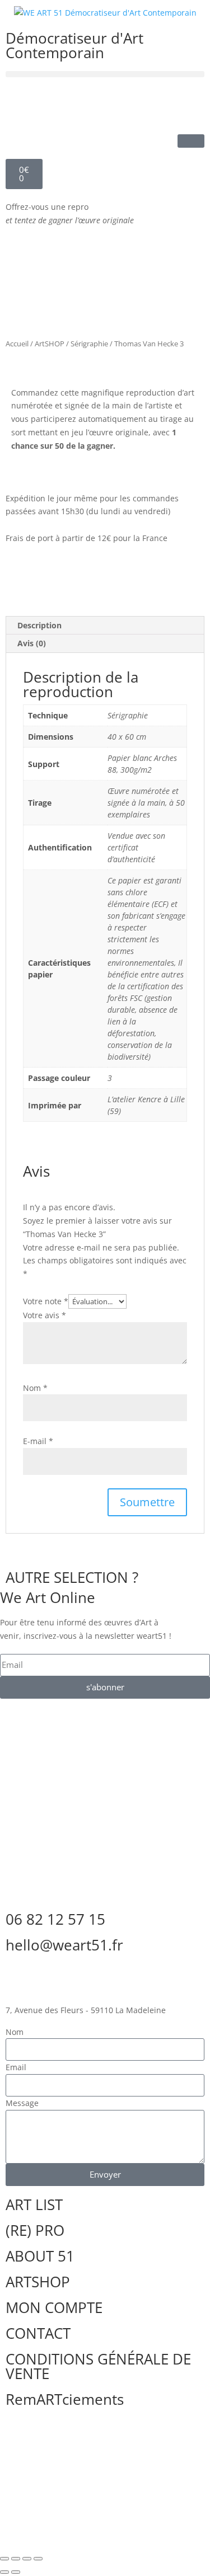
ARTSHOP (38, 2282)
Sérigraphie (89, 344)
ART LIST (34, 2204)
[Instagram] (80, 102)
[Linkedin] (50, 102)
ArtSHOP (50, 344)
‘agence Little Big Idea (71, 2475)
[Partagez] (27, 2559)
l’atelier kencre (48, 2445)
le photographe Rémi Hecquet (92, 2453)
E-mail (38, 1441)
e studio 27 (130, 2445)
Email (16, 2067)
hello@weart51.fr (64, 1945)
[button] (105, 74)
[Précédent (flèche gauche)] (4, 2572)
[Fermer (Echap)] (38, 2559)
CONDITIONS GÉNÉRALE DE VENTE (98, 2366)
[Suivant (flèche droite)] (16, 2572)
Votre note (46, 1301)
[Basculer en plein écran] (16, 2559)
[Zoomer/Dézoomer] (4, 2559)
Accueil (17, 344)
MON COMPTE (54, 2307)
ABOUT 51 (40, 2256)
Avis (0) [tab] (32, 643)
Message (22, 2103)
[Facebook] (20, 102)
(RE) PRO (35, 2230)
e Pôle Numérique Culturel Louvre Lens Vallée (99, 2490)
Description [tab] (39, 625)
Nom (35, 1388)
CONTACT (38, 2333)
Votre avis (45, 1315)
